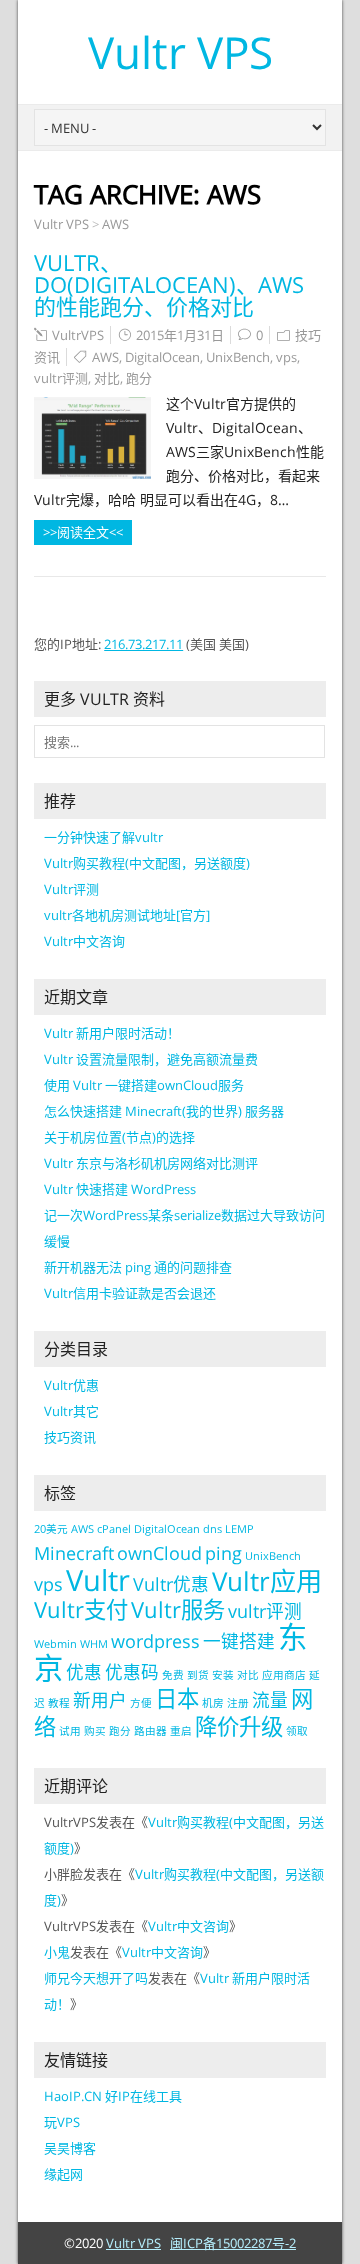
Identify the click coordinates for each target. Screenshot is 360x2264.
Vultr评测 (71, 889)
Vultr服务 (178, 1609)
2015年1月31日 (180, 335)
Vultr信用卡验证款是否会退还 (130, 1293)
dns (212, 1529)
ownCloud (159, 1553)
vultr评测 (61, 378)
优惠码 (132, 1672)
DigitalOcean (162, 357)
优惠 (84, 1672)
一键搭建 (239, 1641)
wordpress (155, 1641)
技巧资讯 (70, 1437)
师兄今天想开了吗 (96, 1978)
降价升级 (239, 1726)
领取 (297, 1731)
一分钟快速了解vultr (103, 837)
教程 (59, 1703)
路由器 (150, 1731)
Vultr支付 (81, 1609)
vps (286, 357)
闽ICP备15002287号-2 (233, 2243)
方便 (141, 1703)
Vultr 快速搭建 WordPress (120, 1189)
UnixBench (238, 357)
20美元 (51, 1529)
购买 (95, 1731)
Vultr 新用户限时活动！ (112, 1033)
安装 (223, 1675)
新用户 (100, 1700)
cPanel (114, 1529)
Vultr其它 (71, 1411)
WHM (94, 1644)
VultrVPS (78, 335)
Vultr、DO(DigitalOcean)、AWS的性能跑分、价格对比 (169, 284)
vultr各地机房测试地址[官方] (127, 915)
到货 (198, 1675)
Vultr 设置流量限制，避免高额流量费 (151, 1059)
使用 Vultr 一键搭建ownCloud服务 (144, 1085)
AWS (115, 224)
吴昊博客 (70, 2148)
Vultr (98, 1580)
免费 (173, 1675)
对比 (107, 378)
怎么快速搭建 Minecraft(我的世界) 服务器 (164, 1111)
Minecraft (74, 1553)
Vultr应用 (267, 1581)
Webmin (55, 1644)
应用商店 (284, 1675)
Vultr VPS (180, 52)
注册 (238, 1703)
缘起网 (63, 2174)
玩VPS (62, 2122)
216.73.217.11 (143, 644)
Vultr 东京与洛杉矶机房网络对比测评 (151, 1163)
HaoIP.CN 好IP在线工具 (113, 2096)
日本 (177, 1698)
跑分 (139, 378)
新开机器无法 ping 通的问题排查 (138, 1267)
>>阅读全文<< (83, 532)
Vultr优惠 (71, 1385)
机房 (213, 1703)
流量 (270, 1700)
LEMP (239, 1529)
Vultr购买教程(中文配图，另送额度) (147, 863)
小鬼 (57, 1952)
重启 (181, 1731)
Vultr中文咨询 (84, 941)
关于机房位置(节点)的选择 (119, 1137)
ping (223, 1553)
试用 (70, 1731)
